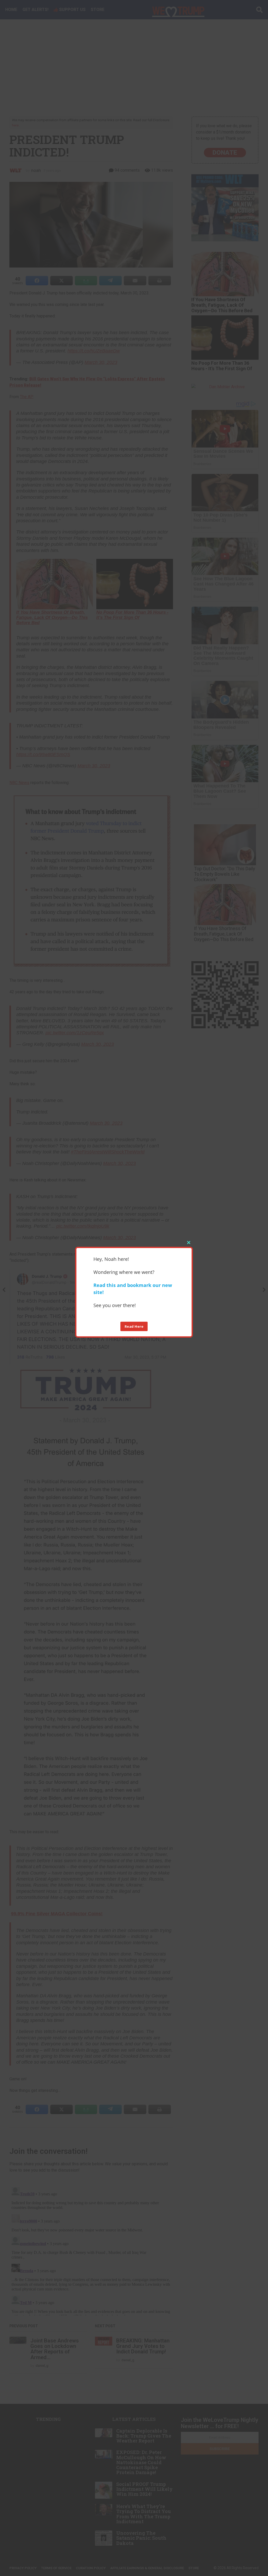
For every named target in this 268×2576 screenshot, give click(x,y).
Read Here (134, 1326)
